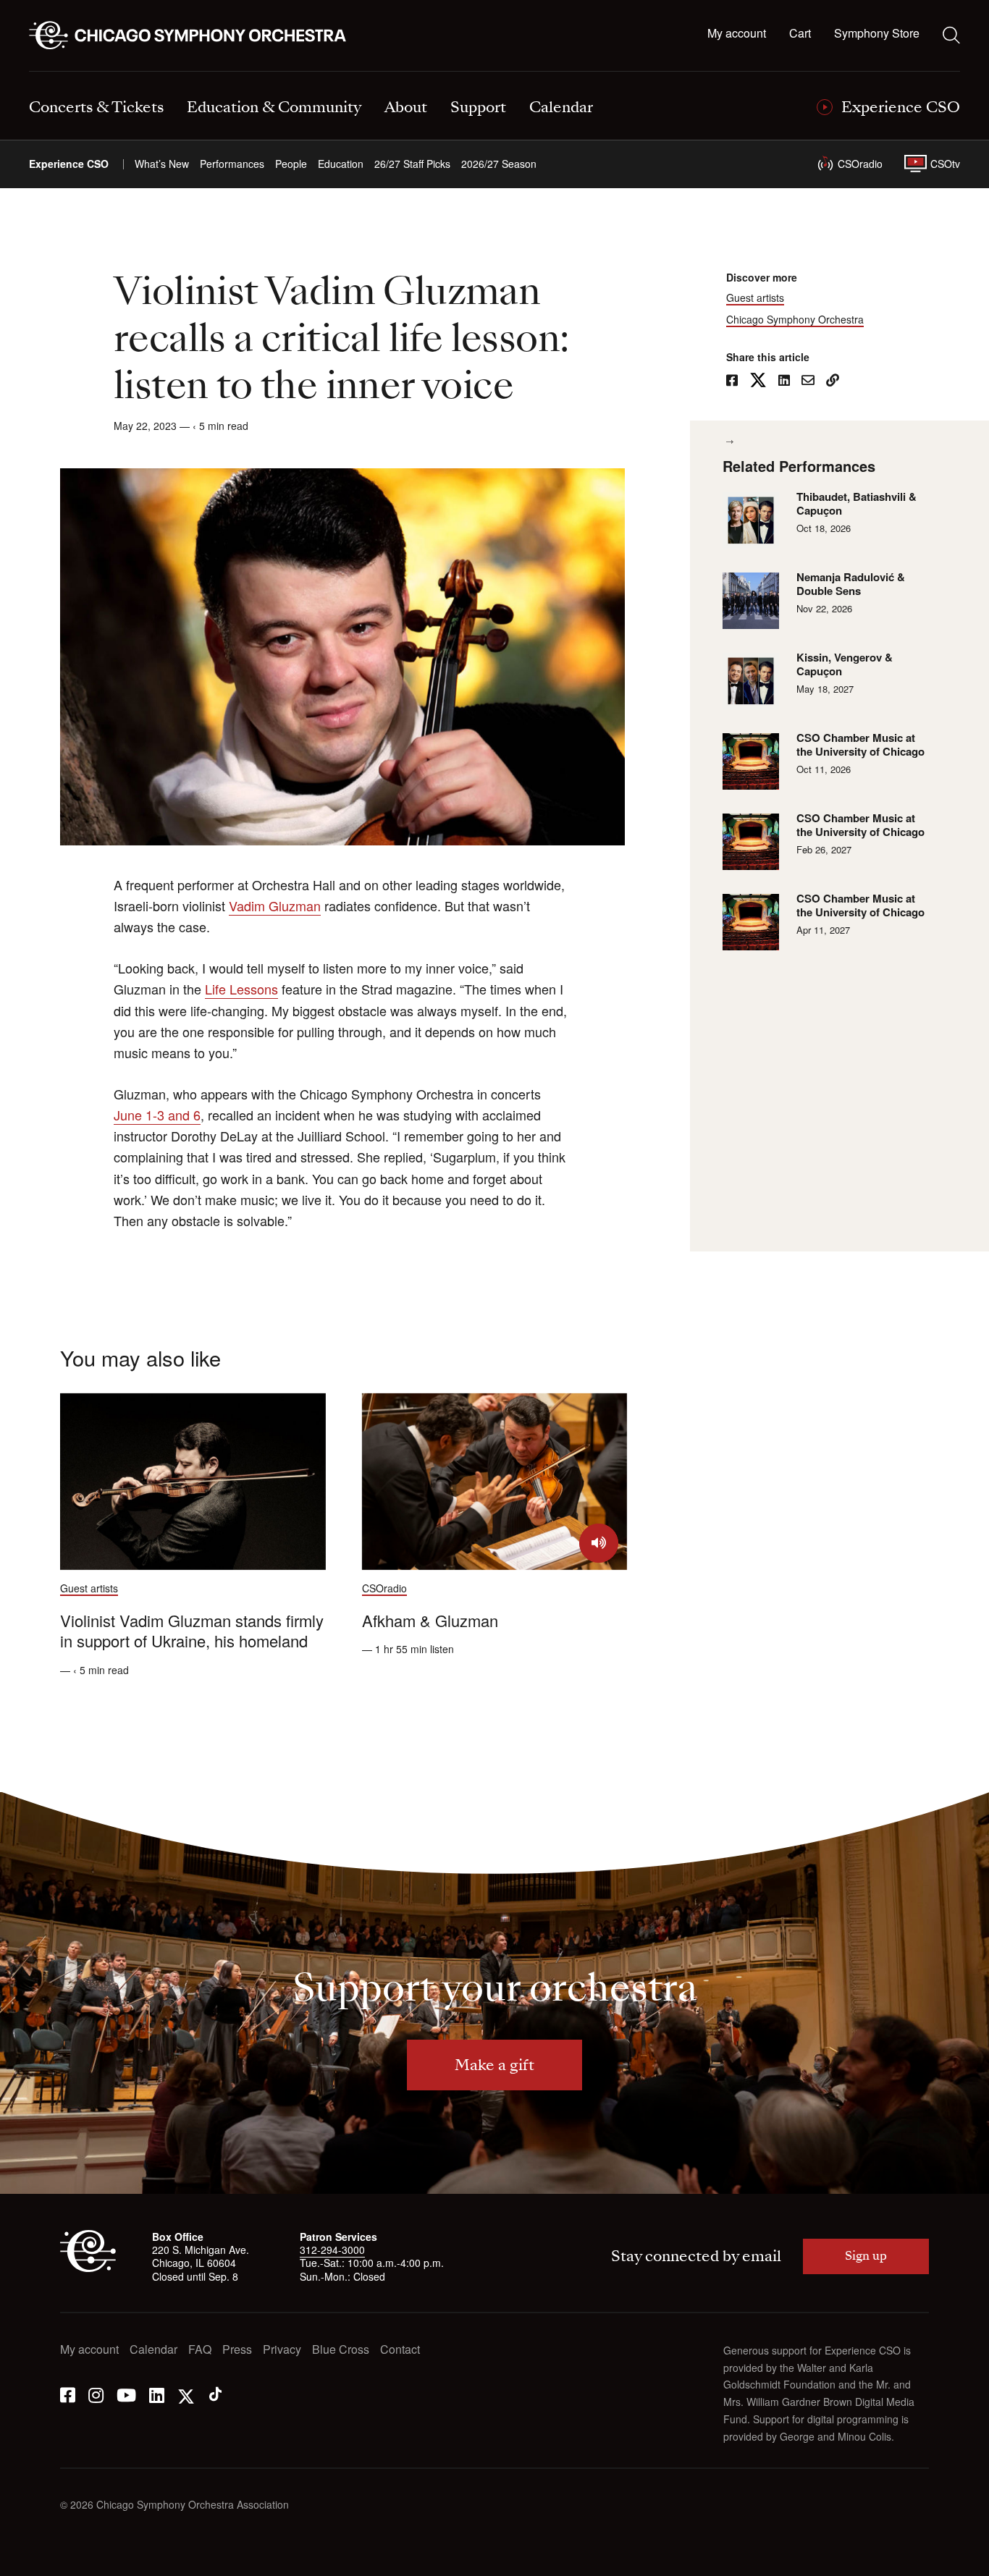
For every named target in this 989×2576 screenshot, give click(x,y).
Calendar (153, 2350)
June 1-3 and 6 (157, 1115)
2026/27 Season (499, 164)
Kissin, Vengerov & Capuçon (845, 665)
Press (237, 2350)
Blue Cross (341, 2350)
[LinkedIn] (157, 2394)
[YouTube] (126, 2394)
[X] (186, 2394)
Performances (232, 164)
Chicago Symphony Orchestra (795, 320)
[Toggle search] (951, 35)
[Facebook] (68, 2394)
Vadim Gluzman (275, 905)
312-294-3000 (332, 2250)
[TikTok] (215, 2394)
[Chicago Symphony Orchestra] (196, 35)
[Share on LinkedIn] (784, 381)
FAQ (200, 2350)
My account (737, 34)
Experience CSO (69, 164)
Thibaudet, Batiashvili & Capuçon (857, 504)
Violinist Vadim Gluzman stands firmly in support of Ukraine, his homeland (192, 1631)
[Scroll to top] (41, 2560)
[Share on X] (758, 381)
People (291, 164)
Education (341, 164)
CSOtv (945, 164)
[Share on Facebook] (732, 381)
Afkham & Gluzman (430, 1620)
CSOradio (860, 164)
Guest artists (755, 298)
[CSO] (88, 2268)
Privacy (282, 2350)
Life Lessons (241, 989)
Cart (800, 34)
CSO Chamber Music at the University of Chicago (860, 745)
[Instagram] (96, 2394)
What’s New (162, 164)
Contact (400, 2350)
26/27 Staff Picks (412, 164)
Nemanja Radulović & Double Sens (851, 584)
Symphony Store (877, 34)
